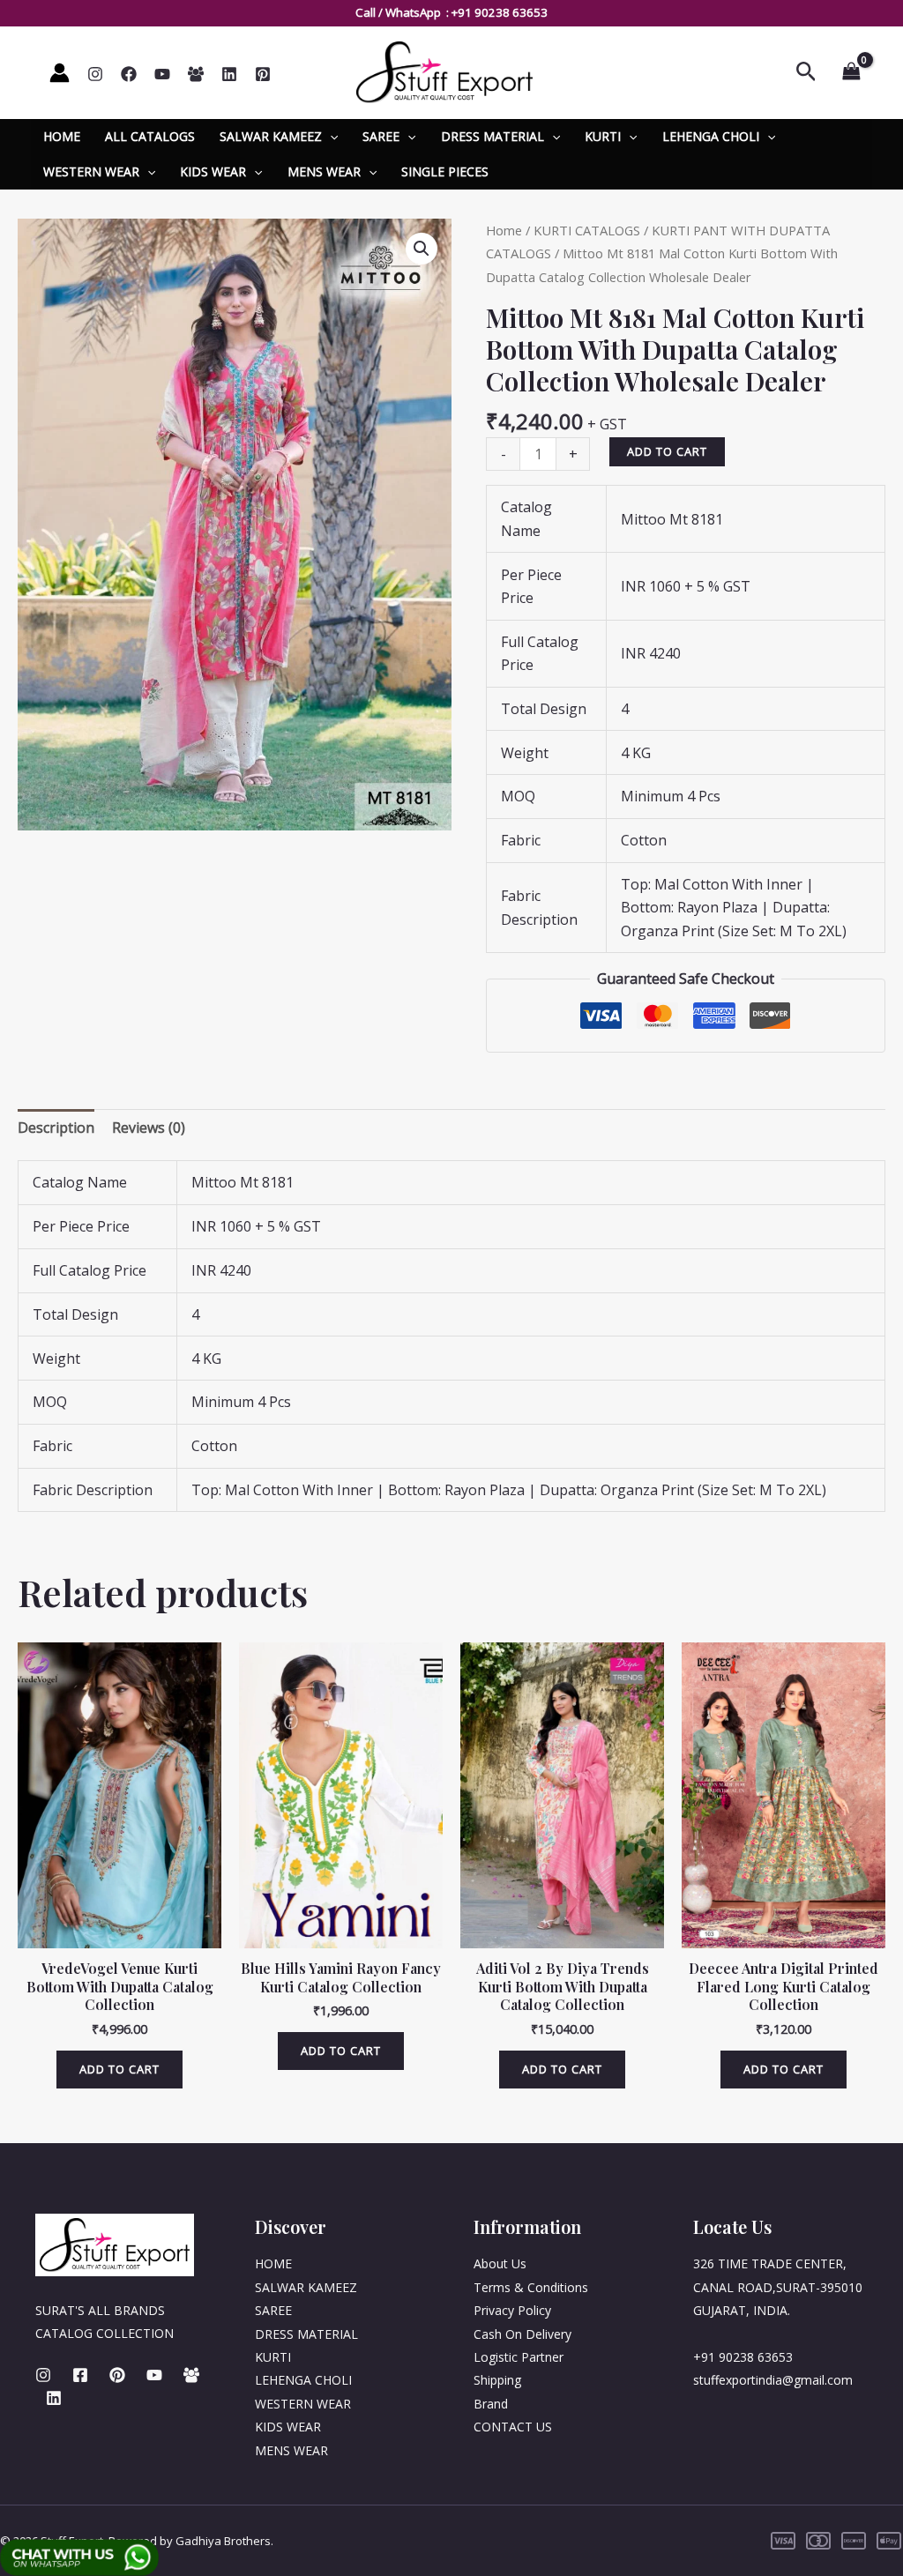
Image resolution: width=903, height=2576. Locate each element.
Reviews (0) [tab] (149, 1128)
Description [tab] (56, 1128)
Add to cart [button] (119, 2069)
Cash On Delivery (522, 2334)
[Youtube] (154, 2375)
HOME (62, 136)
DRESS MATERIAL (493, 136)
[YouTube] (162, 74)
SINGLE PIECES (445, 171)
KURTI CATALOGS (587, 230)
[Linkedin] (229, 74)
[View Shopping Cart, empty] (851, 72)
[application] (330, 137)
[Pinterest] (263, 74)
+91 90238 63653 (500, 12)
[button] (422, 249)
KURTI (603, 136)
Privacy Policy (512, 2310)
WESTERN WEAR (91, 171)
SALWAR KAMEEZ (271, 136)
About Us (500, 2263)
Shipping (497, 2380)
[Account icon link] (60, 73)
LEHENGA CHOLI (711, 136)
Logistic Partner (519, 2357)
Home (504, 230)
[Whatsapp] (196, 74)
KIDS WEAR (213, 171)
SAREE (381, 136)
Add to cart (667, 451)
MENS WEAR (324, 171)
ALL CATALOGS (150, 136)
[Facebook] (129, 74)
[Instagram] (95, 74)
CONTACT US (513, 2427)
